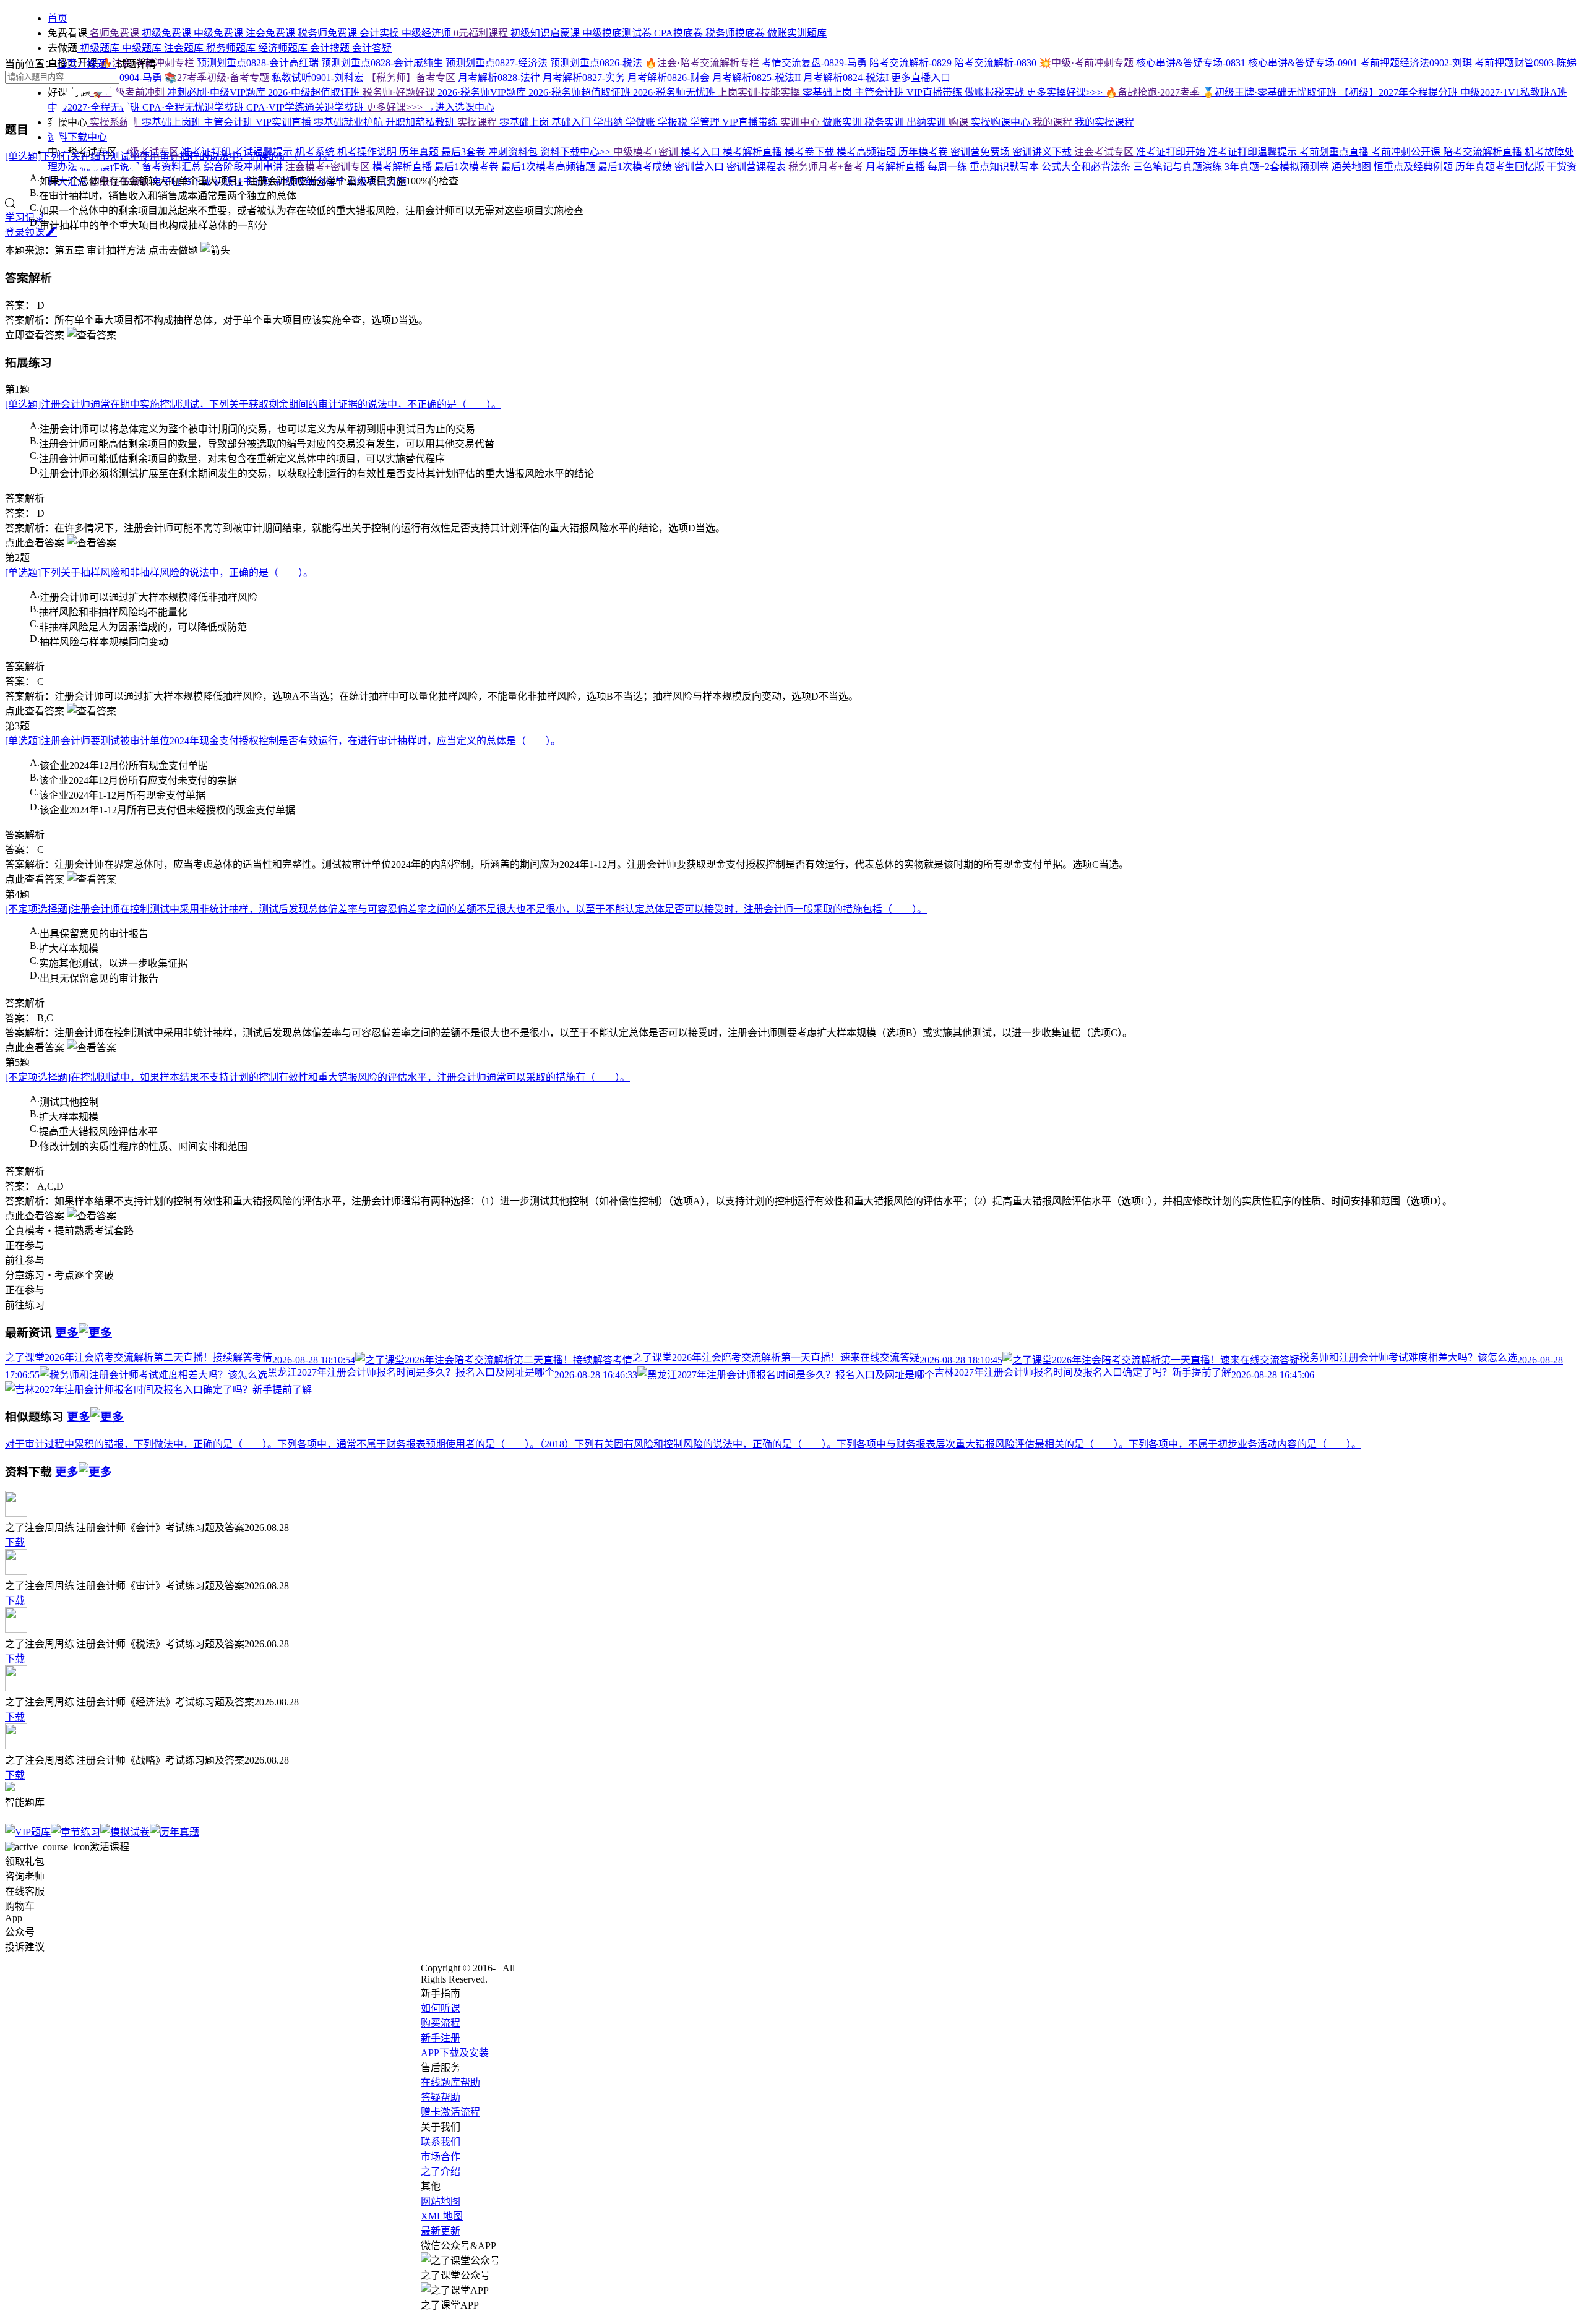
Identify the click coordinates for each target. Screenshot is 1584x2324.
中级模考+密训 (647, 152)
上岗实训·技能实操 (760, 92)
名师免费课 (114, 33)
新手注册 (441, 2038)
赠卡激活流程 (450, 2112)
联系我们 (441, 2142)
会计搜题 (331, 48)
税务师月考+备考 (827, 167)
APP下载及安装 (455, 2053)
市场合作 (441, 2157)
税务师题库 (232, 48)
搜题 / (101, 64)
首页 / (72, 64)
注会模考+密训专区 (329, 167)
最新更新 (441, 2231)
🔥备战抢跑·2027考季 (1154, 92)
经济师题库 (284, 48)
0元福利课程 (482, 33)
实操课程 (478, 122)
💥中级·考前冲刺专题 (1087, 63)
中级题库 (143, 48)
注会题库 (185, 48)
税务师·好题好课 (400, 92)
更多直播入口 (921, 78)
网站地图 (441, 2201)
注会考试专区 (1105, 152)
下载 (15, 1542)
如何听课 (441, 2008)
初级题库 (100, 48)
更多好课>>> (396, 107)
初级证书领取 (121, 182)
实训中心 (801, 122)
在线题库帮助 (450, 2082)
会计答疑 (372, 48)
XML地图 (442, 2216)
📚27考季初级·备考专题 (218, 78)
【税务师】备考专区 (412, 78)
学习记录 (25, 217)
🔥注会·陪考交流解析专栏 (703, 63)
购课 (960, 122)
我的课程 (1054, 122)
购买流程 (441, 2023)
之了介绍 (441, 2172)
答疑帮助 (441, 2097)
